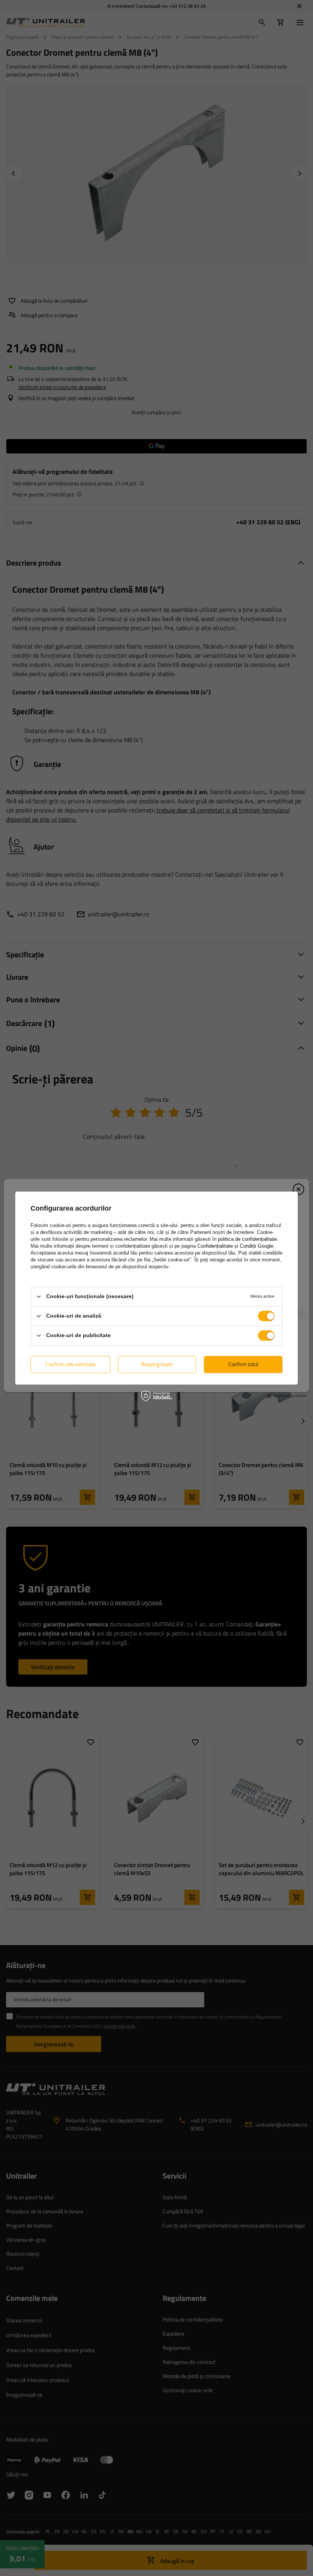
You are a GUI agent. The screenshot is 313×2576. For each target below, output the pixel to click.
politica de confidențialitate (247, 1239)
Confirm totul (243, 1364)
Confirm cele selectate (70, 1364)
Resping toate (157, 1364)
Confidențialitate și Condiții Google (235, 1246)
